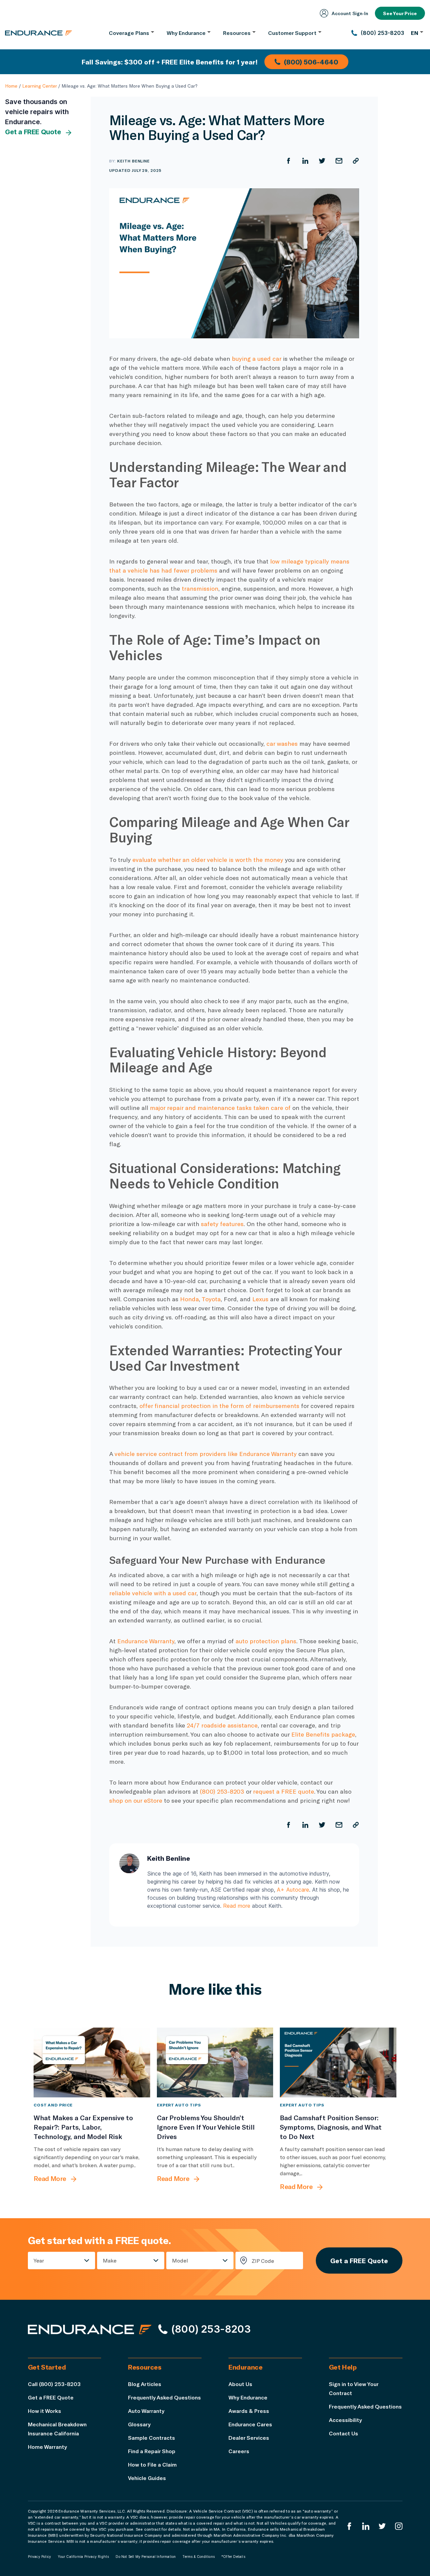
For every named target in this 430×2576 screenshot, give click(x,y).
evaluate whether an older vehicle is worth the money (208, 860)
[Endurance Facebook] (349, 2526)
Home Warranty (47, 2447)
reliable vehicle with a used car (153, 1593)
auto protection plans (266, 1641)
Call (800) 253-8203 (54, 2384)
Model (180, 2260)
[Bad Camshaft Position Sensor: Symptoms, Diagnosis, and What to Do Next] (338, 2062)
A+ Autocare (293, 1890)
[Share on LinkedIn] (305, 161)
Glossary (139, 2424)
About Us (240, 2384)
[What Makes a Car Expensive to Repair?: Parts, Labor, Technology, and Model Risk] (92, 2062)
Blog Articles (145, 2384)
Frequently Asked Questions (164, 2397)
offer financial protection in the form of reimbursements (219, 1406)
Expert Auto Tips (179, 2105)
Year (39, 2260)
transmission (200, 588)
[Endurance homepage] (39, 33)
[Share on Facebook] (289, 161)
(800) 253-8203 (222, 1791)
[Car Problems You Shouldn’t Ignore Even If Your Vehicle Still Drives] (215, 2062)
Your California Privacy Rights (83, 2557)
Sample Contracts (152, 2438)
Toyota (211, 1299)
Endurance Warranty (146, 1641)
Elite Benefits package (323, 1734)
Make (110, 2260)
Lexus (260, 1299)
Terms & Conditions (199, 2557)
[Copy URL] (356, 161)
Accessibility (345, 2420)
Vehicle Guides (147, 2478)
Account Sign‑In (350, 13)
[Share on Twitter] (322, 161)
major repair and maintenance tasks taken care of (220, 1108)
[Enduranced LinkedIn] (366, 2526)
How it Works (45, 2411)
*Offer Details (233, 2557)
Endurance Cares (250, 2424)
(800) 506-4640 (311, 62)
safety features (222, 1224)
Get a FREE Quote (33, 132)
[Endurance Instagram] (399, 2526)
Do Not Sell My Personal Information (146, 2557)
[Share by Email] (339, 161)
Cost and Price (53, 2105)
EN (415, 33)
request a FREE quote (284, 1791)
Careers (239, 2451)
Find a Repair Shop (152, 2451)
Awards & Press (249, 2411)
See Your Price (400, 13)
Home (11, 86)
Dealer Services (249, 2438)
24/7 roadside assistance (222, 1725)
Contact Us (343, 2433)
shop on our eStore (136, 1800)
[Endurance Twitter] (382, 2526)
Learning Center (39, 86)
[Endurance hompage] (90, 2329)
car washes (282, 743)
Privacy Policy (40, 2557)
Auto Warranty (146, 2411)
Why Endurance (248, 2397)
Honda (189, 1299)
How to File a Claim (152, 2464)
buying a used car (256, 358)
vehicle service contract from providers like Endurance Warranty (206, 1454)
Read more (237, 1906)
